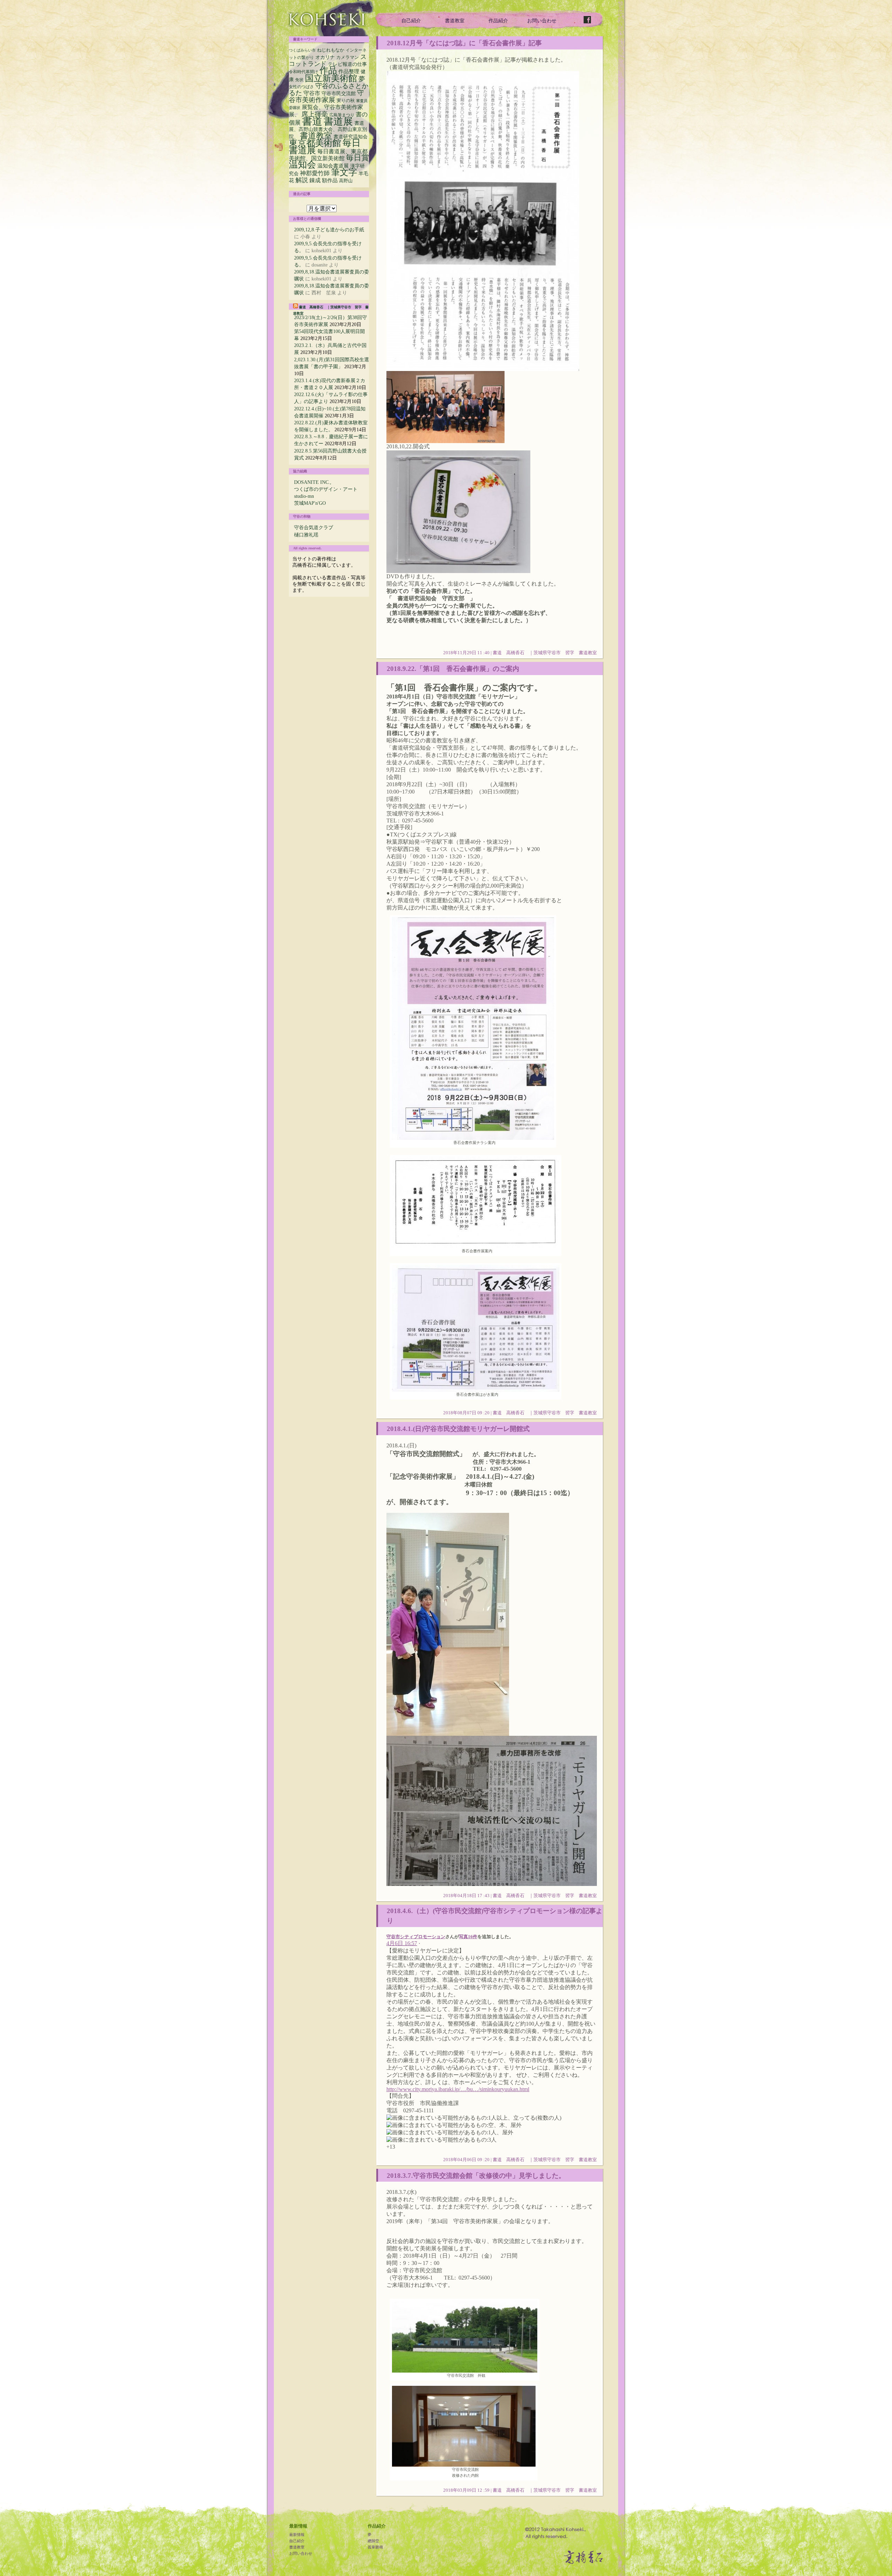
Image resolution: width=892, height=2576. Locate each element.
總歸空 (373, 2541)
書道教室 (455, 21)
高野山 (346, 181)
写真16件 (468, 1937)
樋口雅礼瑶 (306, 535)
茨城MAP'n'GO (310, 503)
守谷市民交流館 (339, 94)
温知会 (302, 165)
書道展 (338, 121)
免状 (299, 80)
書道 (312, 121)
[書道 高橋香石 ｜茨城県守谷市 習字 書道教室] (327, 19)
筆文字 (344, 172)
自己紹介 (411, 21)
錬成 (315, 180)
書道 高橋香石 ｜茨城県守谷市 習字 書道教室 (545, 653)
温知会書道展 (333, 166)
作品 (328, 70)
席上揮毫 (315, 114)
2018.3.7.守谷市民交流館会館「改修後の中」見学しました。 (476, 2175)
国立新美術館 (331, 78)
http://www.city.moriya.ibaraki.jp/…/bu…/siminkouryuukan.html (458, 2089)
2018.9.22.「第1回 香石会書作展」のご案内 (453, 669)
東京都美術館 (315, 143)
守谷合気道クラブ (314, 527)
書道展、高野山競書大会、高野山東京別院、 (328, 130)
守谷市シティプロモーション (416, 1937)
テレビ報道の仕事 (347, 64)
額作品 (330, 180)
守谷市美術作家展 (326, 96)
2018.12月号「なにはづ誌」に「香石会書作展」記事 (464, 43)
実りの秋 (346, 101)
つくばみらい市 (302, 50)
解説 (302, 180)
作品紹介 (498, 21)
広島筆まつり (342, 115)
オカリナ (325, 57)
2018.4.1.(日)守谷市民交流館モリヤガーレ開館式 (458, 1429)
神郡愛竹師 (315, 173)
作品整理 (349, 71)
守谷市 (312, 93)
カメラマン (348, 57)
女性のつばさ (301, 87)
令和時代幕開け (303, 72)
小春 (305, 237)
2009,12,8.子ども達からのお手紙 (329, 230)
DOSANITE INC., (313, 482)
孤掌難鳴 (375, 2547)
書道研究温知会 (351, 137)
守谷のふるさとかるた (329, 89)
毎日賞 (357, 158)
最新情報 (297, 2535)
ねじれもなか (331, 50)
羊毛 (363, 174)
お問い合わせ (542, 21)
